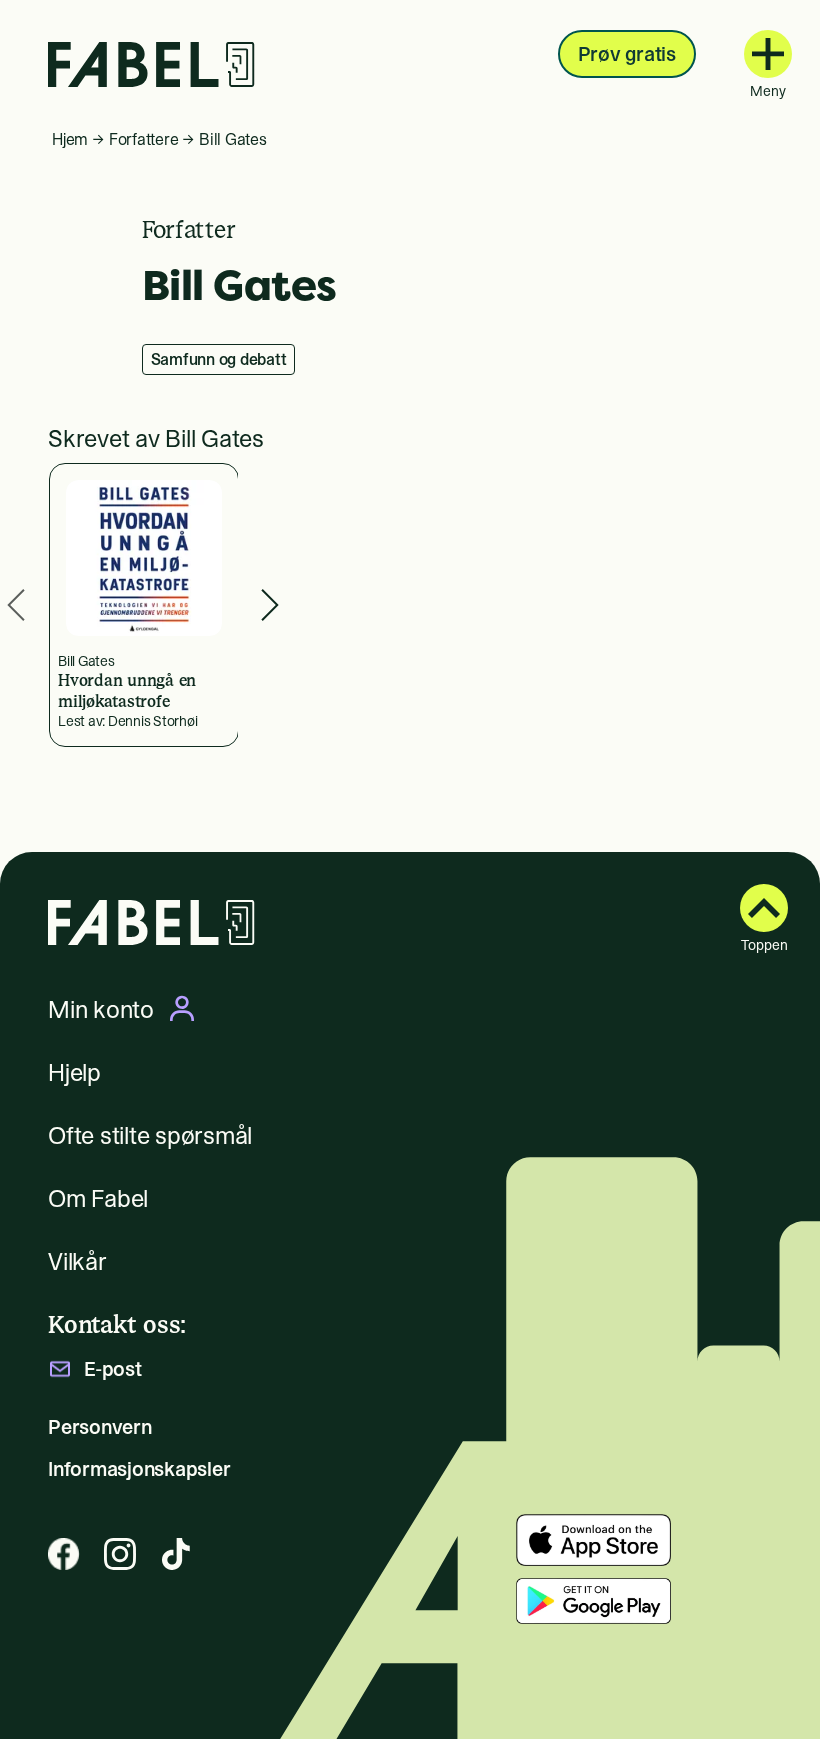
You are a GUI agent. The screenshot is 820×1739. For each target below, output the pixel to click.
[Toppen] (764, 908)
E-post (113, 1369)
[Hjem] (151, 64)
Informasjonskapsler (139, 1469)
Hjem (70, 139)
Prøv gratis (627, 54)
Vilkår (77, 1261)
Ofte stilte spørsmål (150, 1135)
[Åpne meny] (768, 54)
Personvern (100, 1427)
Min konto (101, 1009)
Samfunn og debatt (219, 359)
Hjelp (74, 1072)
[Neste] (270, 605)
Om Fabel (98, 1198)
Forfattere (144, 139)
